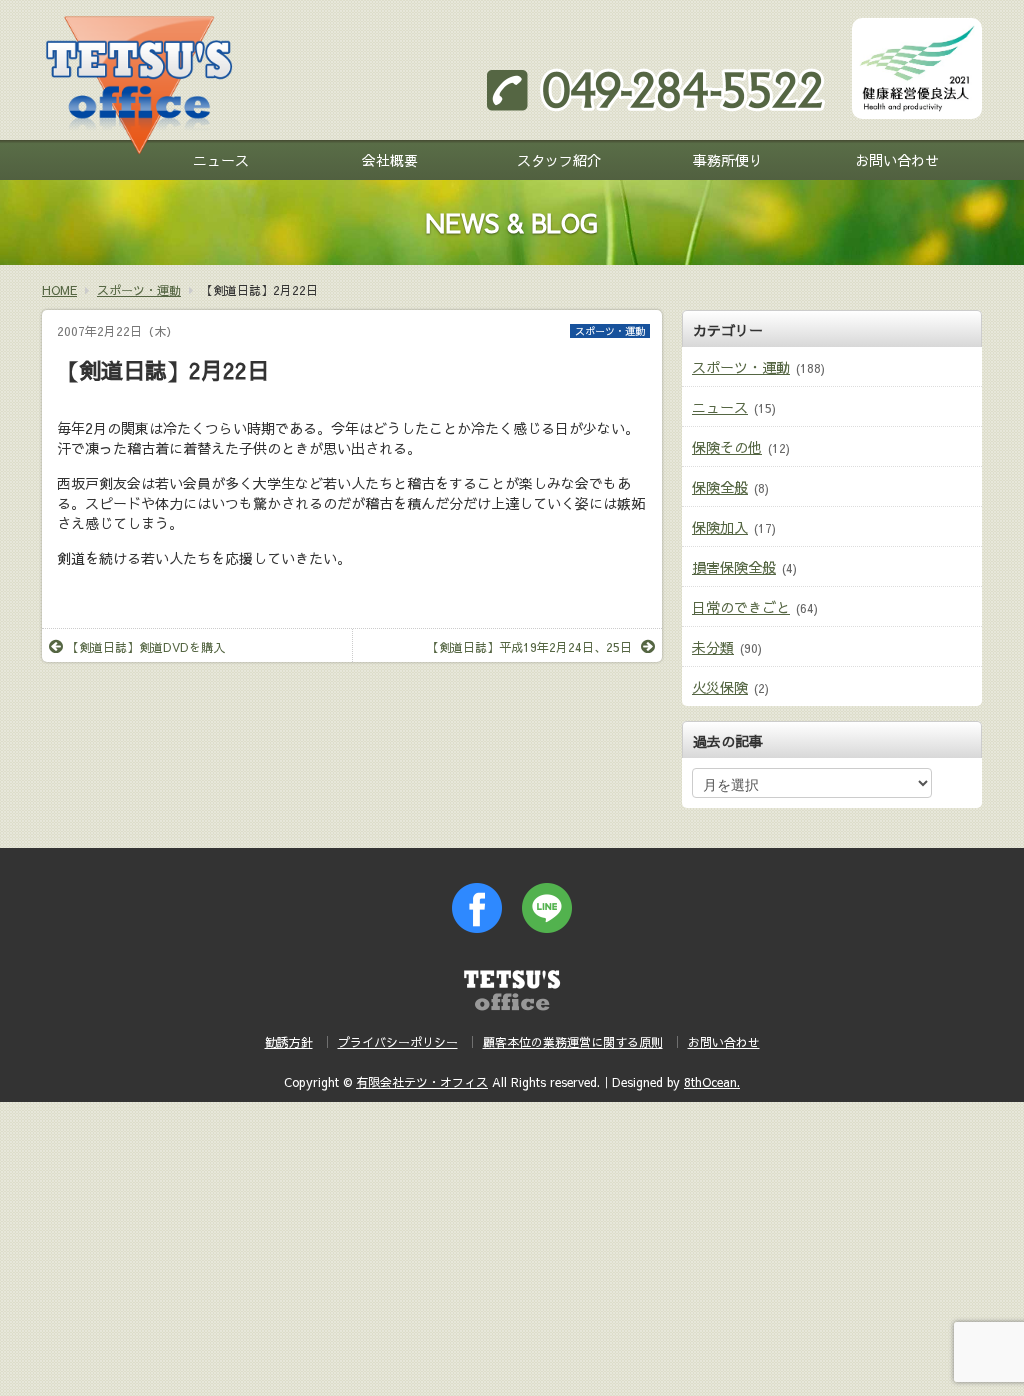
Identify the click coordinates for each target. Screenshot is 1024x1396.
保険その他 (727, 447)
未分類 (713, 647)
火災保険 (720, 687)
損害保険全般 (734, 567)
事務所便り (728, 160)
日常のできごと (741, 607)
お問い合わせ (897, 160)
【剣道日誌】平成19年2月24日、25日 (529, 647)
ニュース (221, 160)
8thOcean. (712, 1082)
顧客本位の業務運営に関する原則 (573, 1042)
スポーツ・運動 (610, 331)
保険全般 (720, 487)
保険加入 (720, 527)
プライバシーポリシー (398, 1042)
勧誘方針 (289, 1042)
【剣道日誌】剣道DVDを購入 (146, 647)
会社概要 (390, 160)
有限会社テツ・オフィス (422, 1082)
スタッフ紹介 (559, 160)
